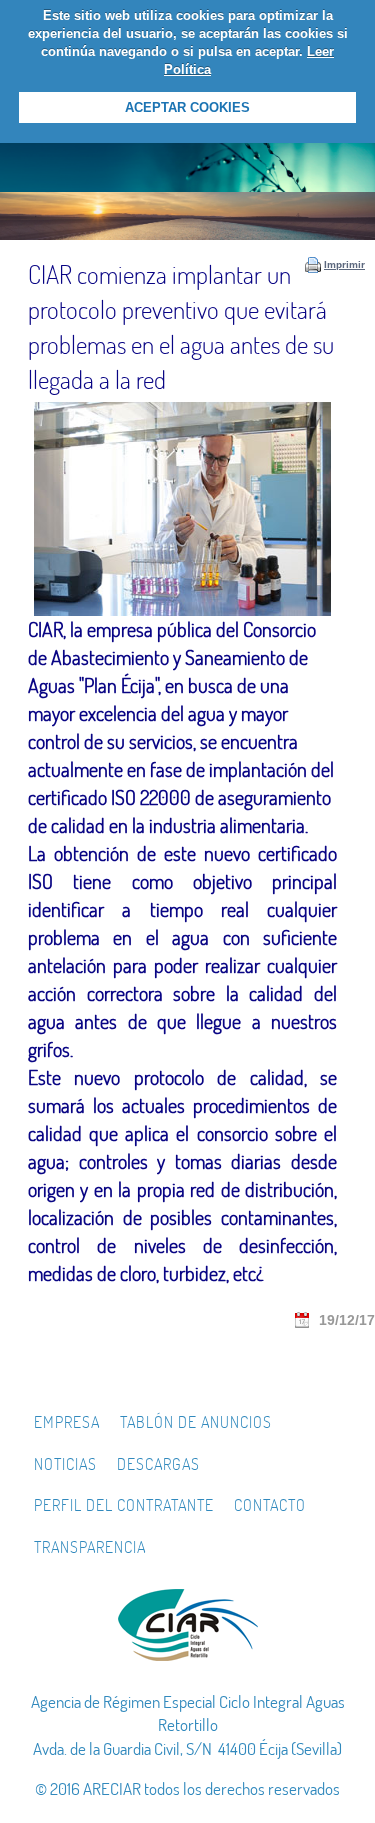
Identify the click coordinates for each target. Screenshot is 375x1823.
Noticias (65, 1464)
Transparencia (90, 1547)
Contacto (270, 1505)
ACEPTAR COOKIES (187, 107)
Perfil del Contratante (124, 1505)
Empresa (67, 1422)
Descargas (158, 1464)
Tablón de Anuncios (196, 1422)
